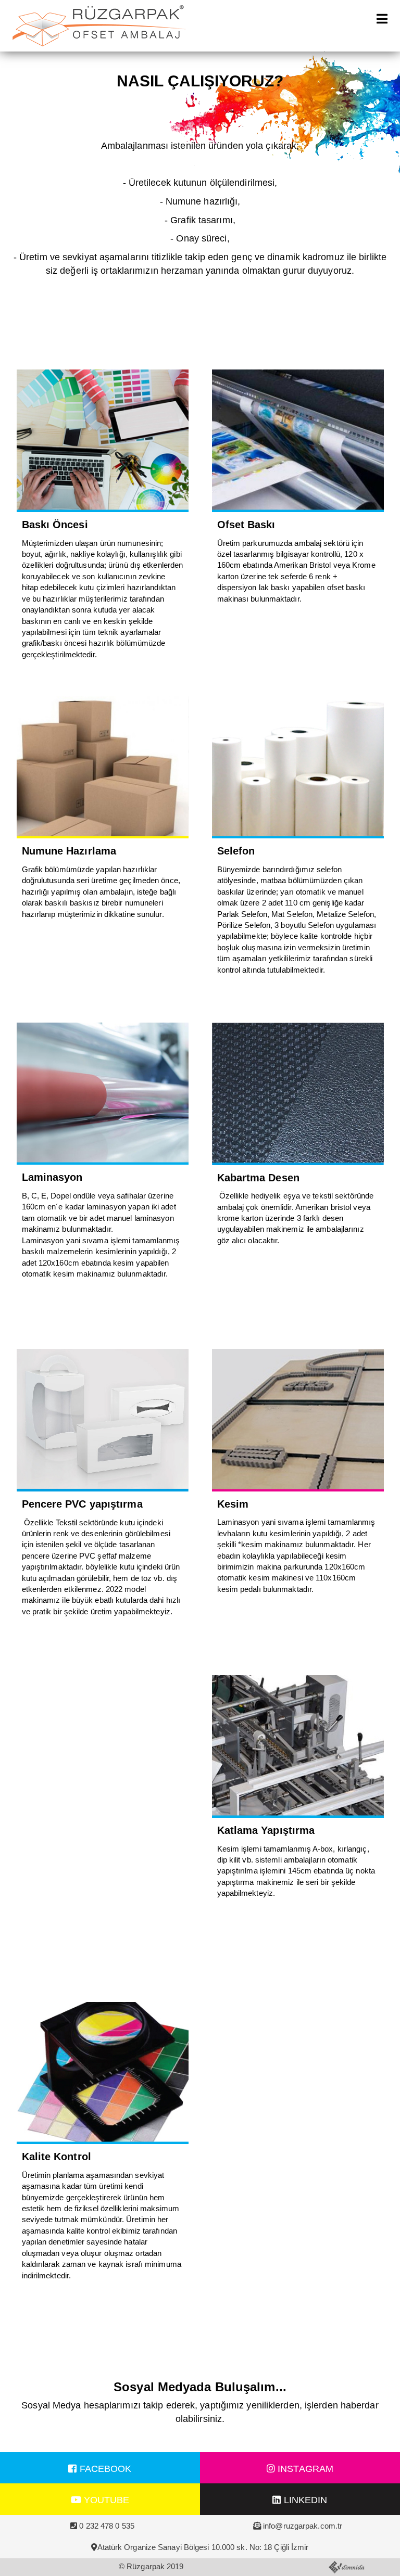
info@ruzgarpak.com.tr (303, 2526)
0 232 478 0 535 (107, 2526)
